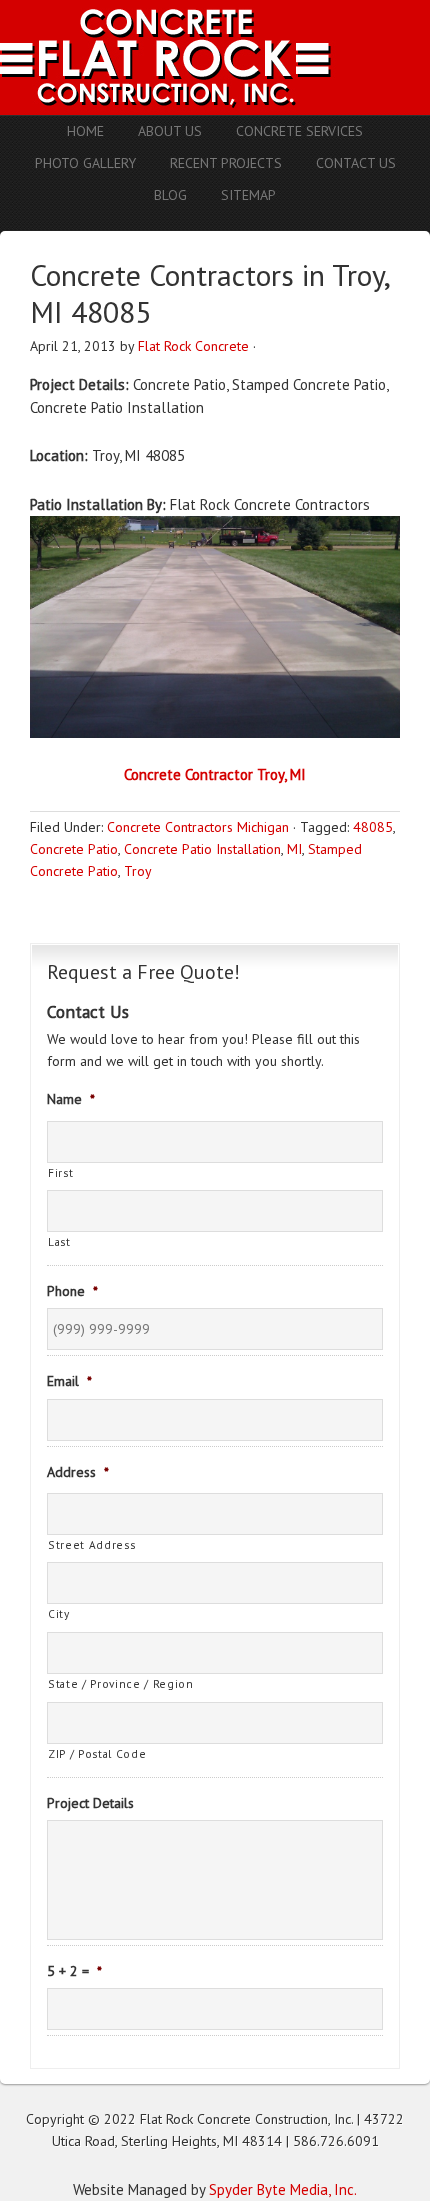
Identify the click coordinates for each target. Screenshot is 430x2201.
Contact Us (356, 163)
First (60, 1172)
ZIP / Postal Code (97, 1753)
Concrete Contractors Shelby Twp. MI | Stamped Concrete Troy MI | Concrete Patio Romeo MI (215, 57)
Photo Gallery (85, 163)
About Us (170, 131)
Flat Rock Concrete (193, 346)
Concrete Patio (74, 849)
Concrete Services (299, 131)
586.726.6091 (336, 2141)
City (59, 1613)
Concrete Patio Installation (202, 849)
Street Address (91, 1544)
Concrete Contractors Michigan (198, 827)
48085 (373, 827)
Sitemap (248, 195)
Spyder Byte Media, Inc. (283, 2189)
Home (85, 131)
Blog (170, 195)
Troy (138, 871)
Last (59, 1241)
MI (294, 849)
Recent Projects (226, 163)
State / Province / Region (121, 1683)
